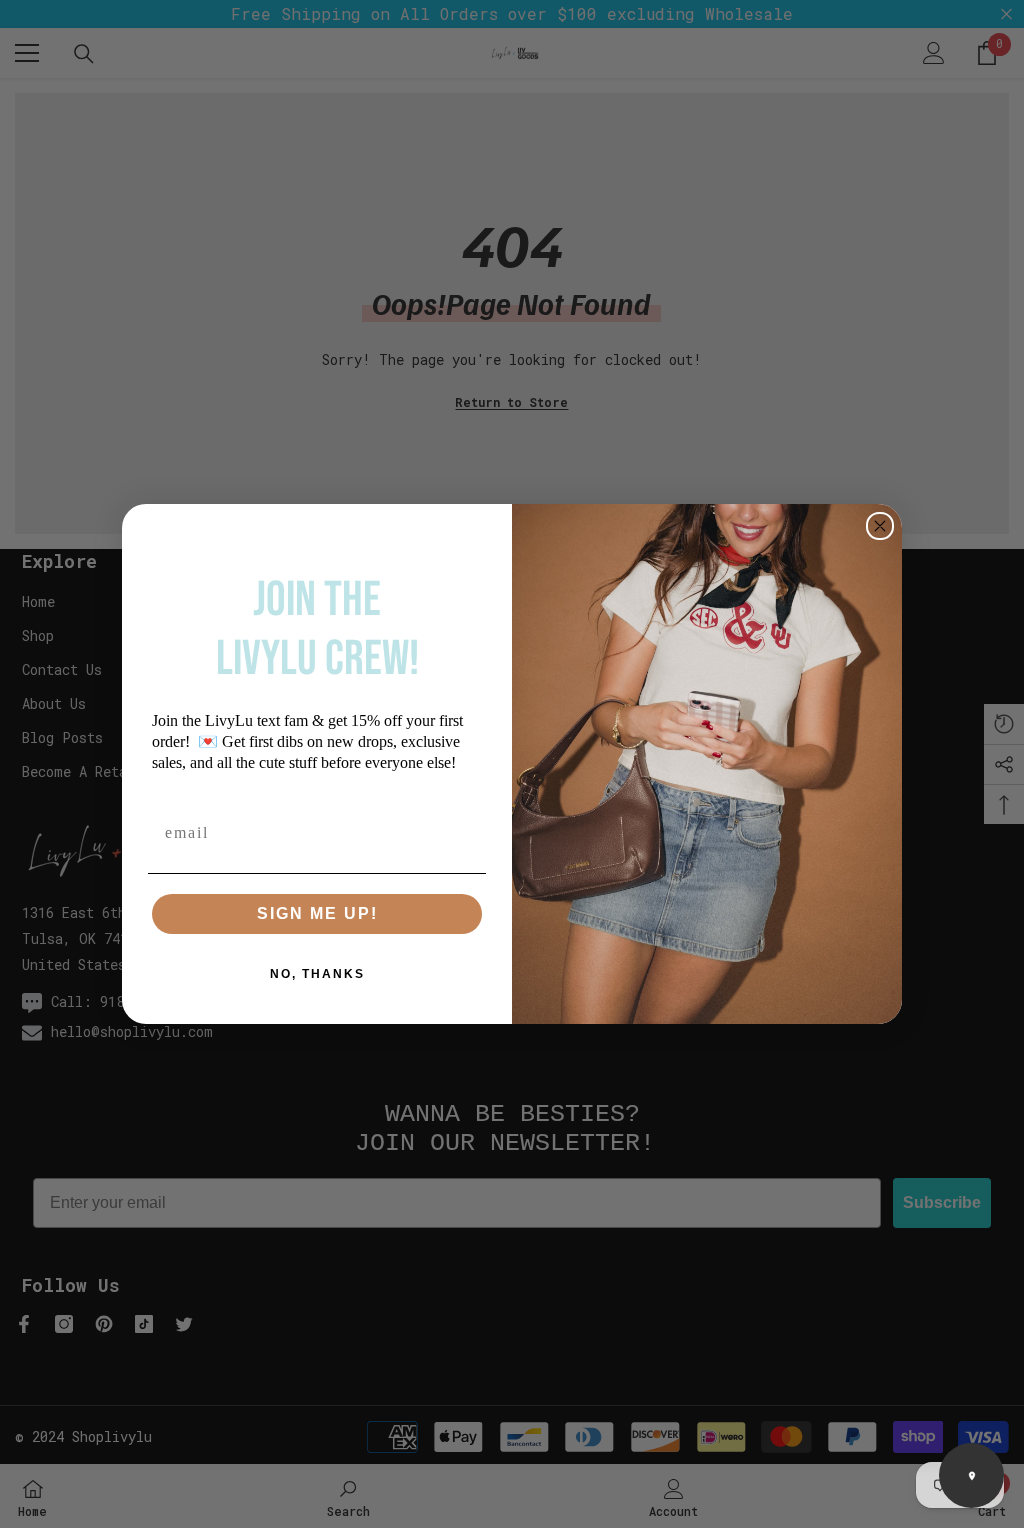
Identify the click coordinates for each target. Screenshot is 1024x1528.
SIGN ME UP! (317, 913)
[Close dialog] (880, 526)
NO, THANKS (317, 974)
